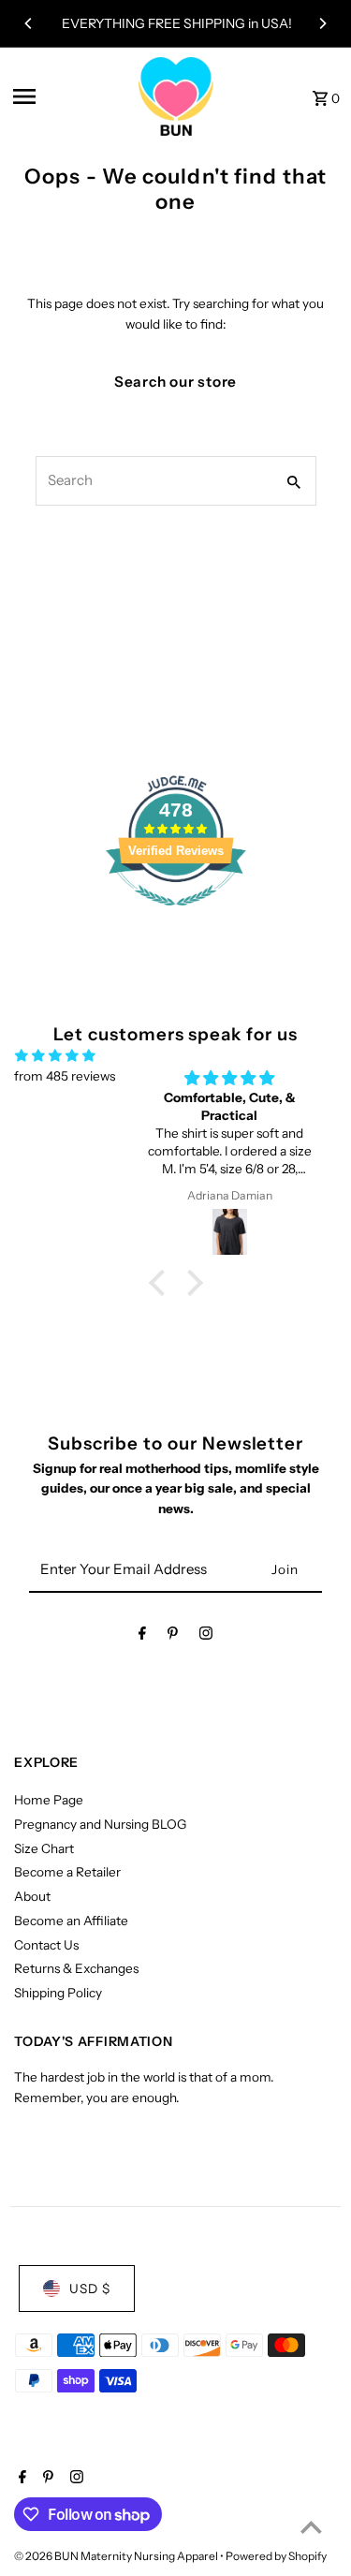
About (32, 1896)
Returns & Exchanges (76, 1968)
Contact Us (46, 1945)
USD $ (90, 2289)
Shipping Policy (58, 1993)
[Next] (322, 23)
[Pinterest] (173, 1637)
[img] (55, 1056)
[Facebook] (142, 1637)
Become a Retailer (67, 1872)
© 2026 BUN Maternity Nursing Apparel (117, 2556)
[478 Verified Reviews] (176, 916)
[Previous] (29, 23)
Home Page (49, 1800)
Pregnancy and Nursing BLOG (100, 1824)
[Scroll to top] (311, 2527)
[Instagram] (206, 1637)
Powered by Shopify (276, 2556)
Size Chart (44, 1848)
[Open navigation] (70, 96)
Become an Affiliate (71, 1921)
